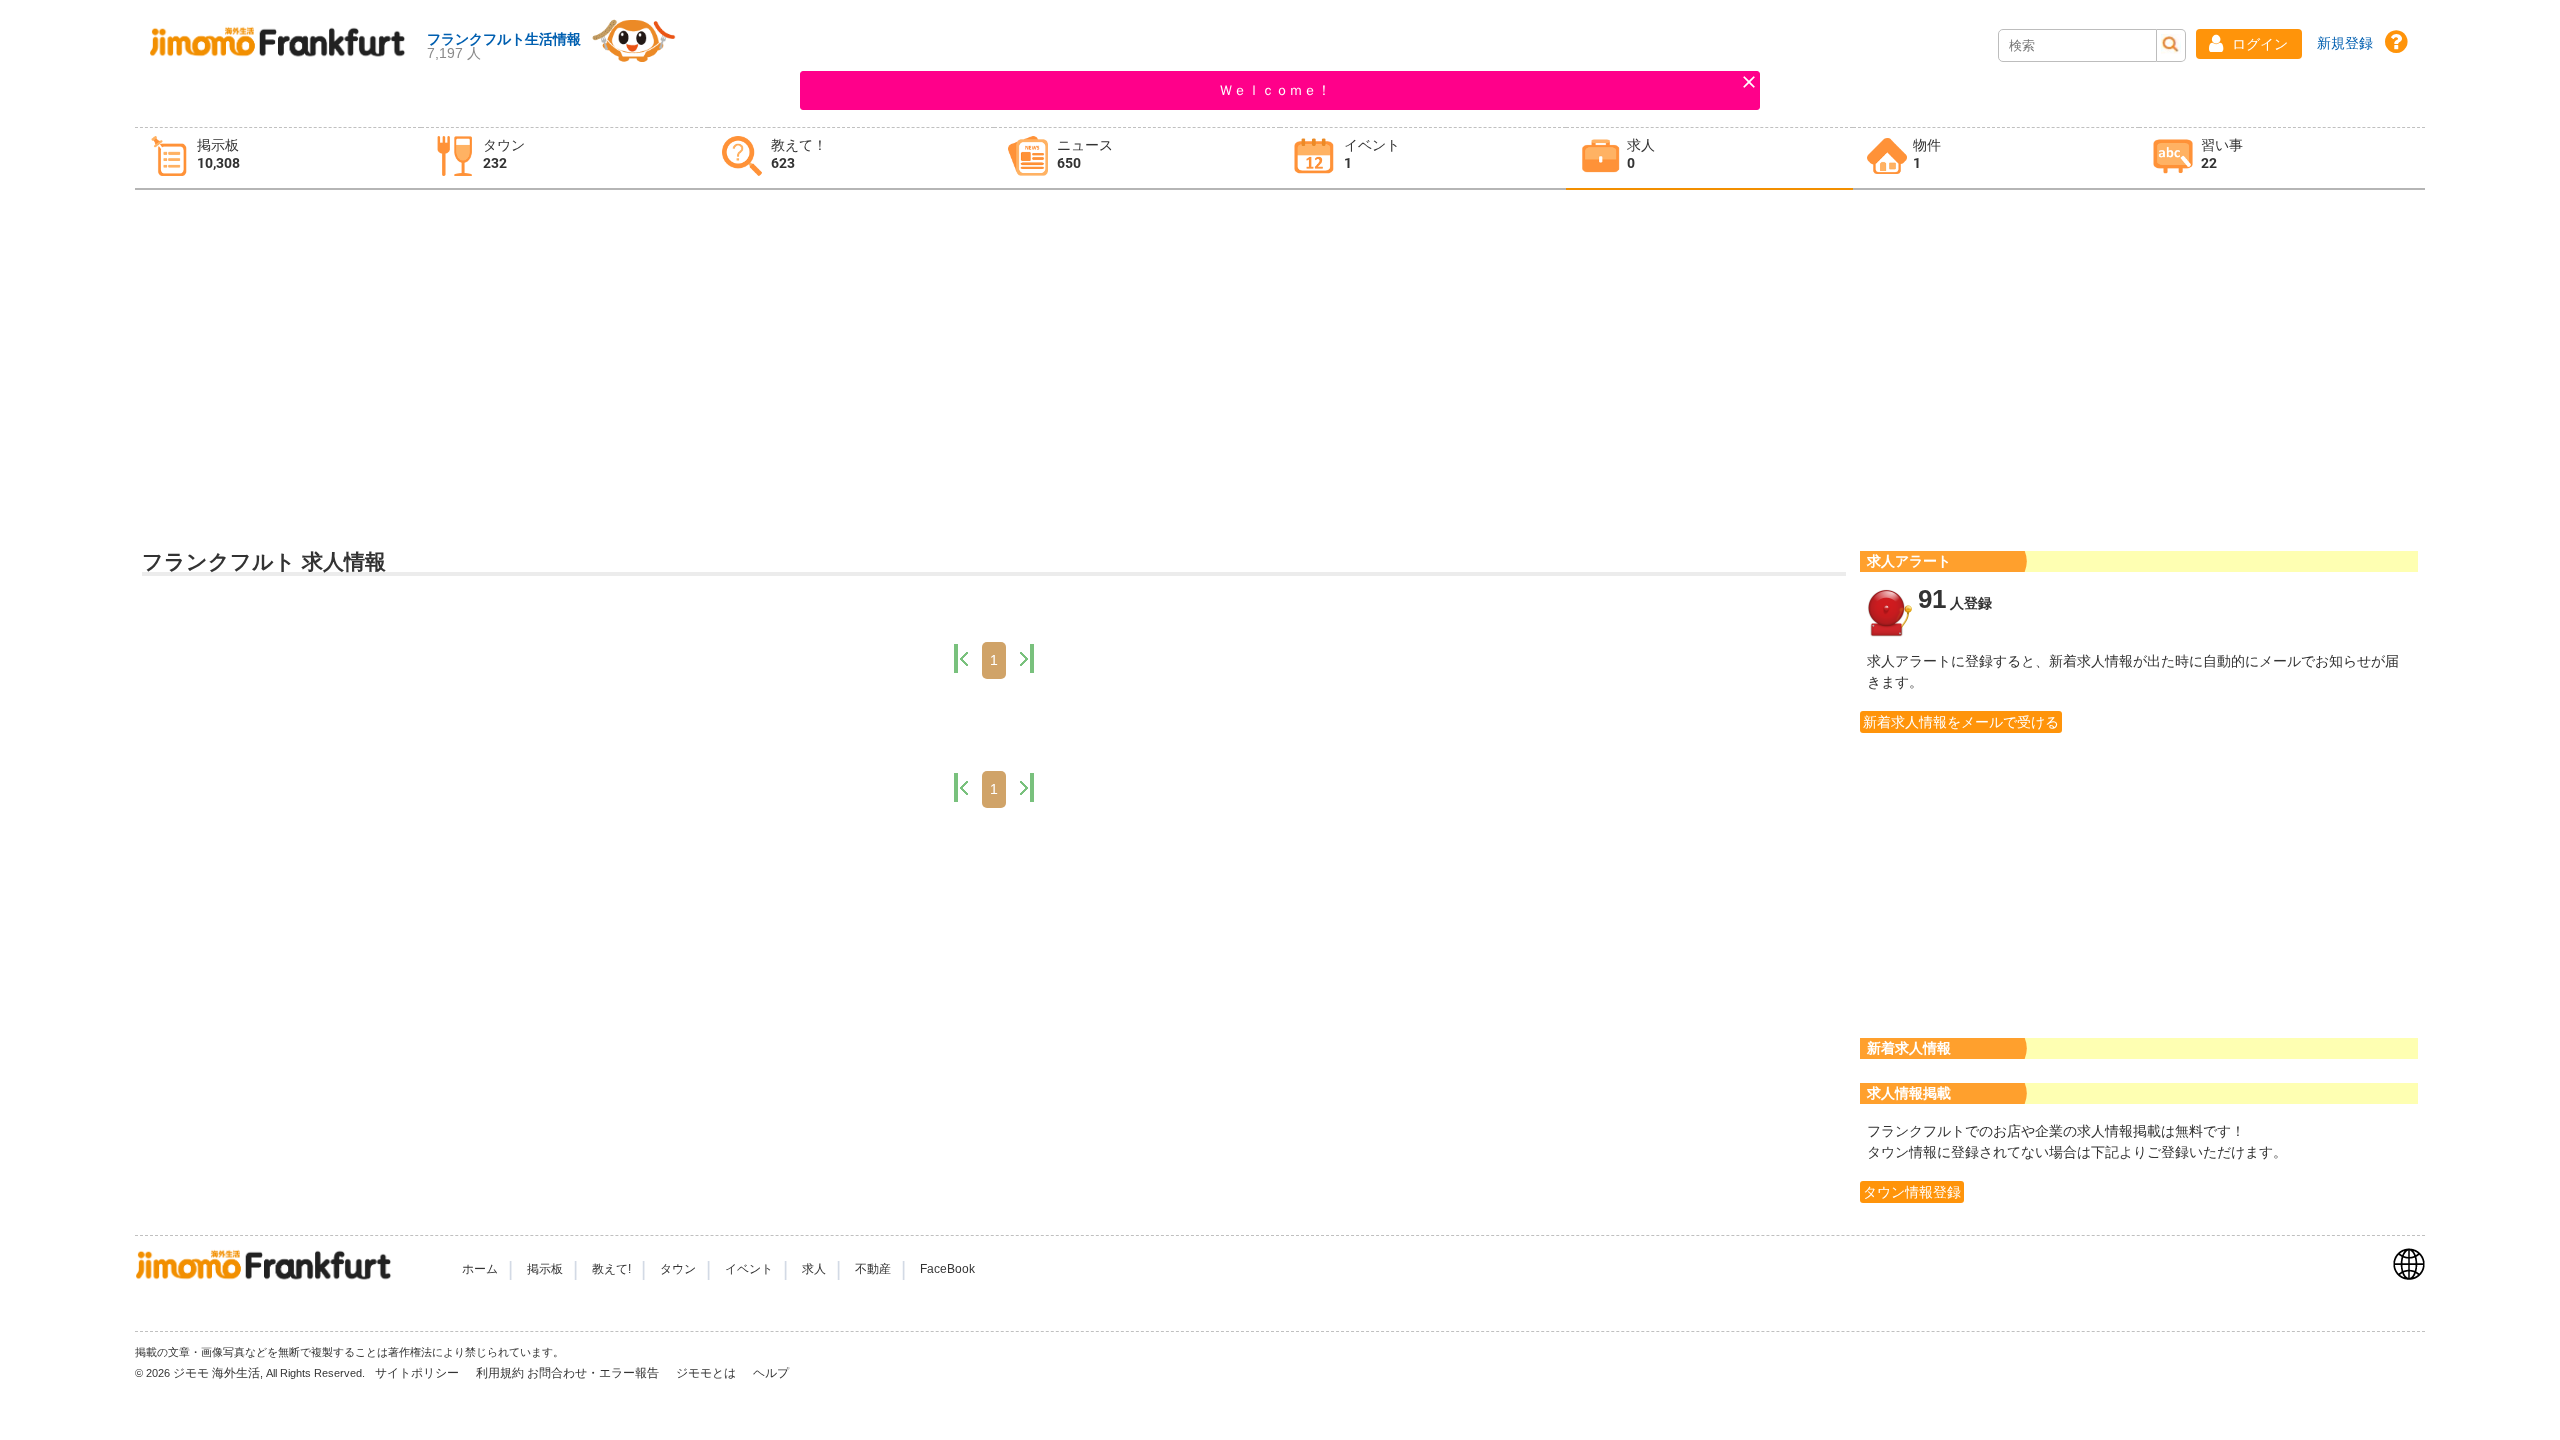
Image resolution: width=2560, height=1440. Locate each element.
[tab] (278, 158)
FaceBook (947, 1269)
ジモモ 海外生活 (216, 1373)
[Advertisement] (1280, 351)
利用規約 (500, 1373)
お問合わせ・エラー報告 (594, 1373)
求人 (814, 1269)
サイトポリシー (418, 1373)
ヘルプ (771, 1373)
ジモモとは (707, 1373)
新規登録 (2345, 43)
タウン (678, 1269)
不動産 (873, 1269)
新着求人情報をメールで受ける (1961, 722)
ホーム (480, 1269)
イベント (749, 1269)
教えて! (611, 1269)
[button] (2249, 44)
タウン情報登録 (1912, 1192)
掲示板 (545, 1269)
